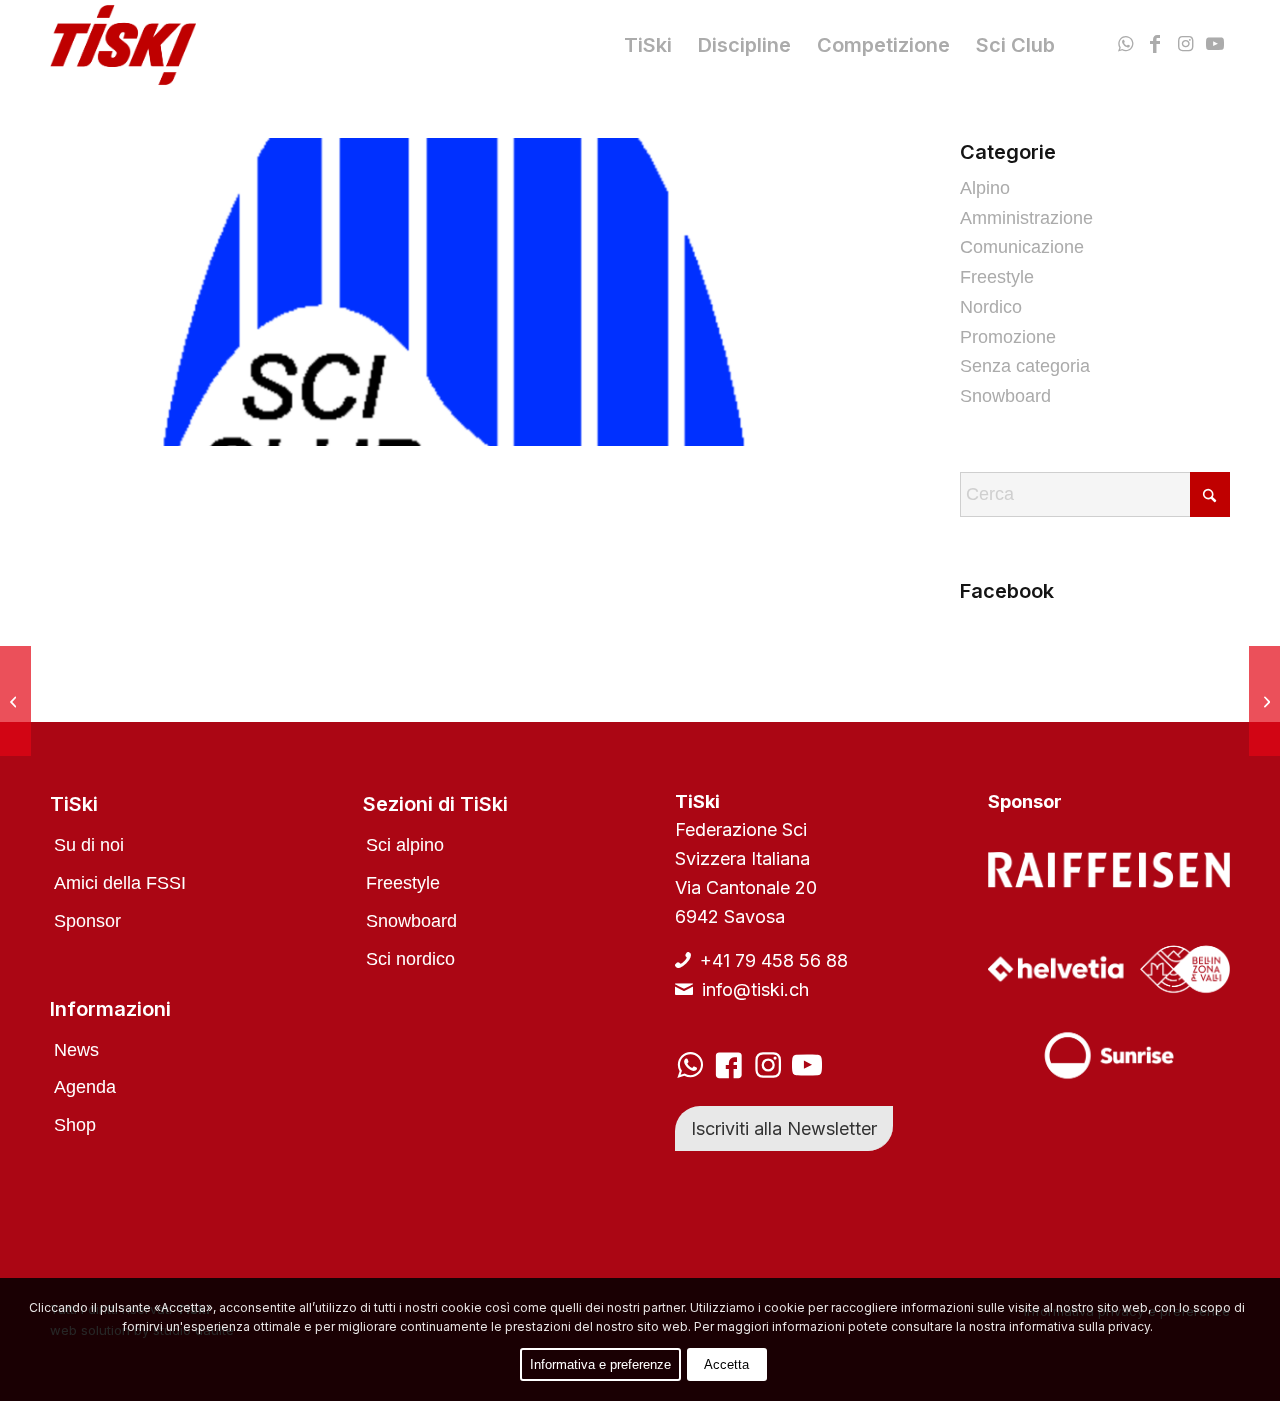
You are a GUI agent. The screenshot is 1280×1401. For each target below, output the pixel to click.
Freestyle (997, 277)
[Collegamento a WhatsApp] (1125, 44)
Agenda (85, 1087)
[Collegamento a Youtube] (1215, 44)
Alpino (985, 188)
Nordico (991, 307)
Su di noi (89, 845)
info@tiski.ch (755, 989)
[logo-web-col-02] (123, 45)
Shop (75, 1125)
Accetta (726, 1364)
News (76, 1050)
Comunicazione (1022, 247)
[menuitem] (648, 45)
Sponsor (87, 921)
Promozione (1008, 337)
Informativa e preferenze (600, 1364)
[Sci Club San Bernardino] (15, 701)
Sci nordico (410, 959)
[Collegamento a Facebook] (1155, 44)
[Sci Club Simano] (1264, 701)
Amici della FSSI (120, 883)
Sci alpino (405, 845)
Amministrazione (1026, 218)
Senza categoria (1025, 366)
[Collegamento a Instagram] (1185, 44)
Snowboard (1005, 396)
